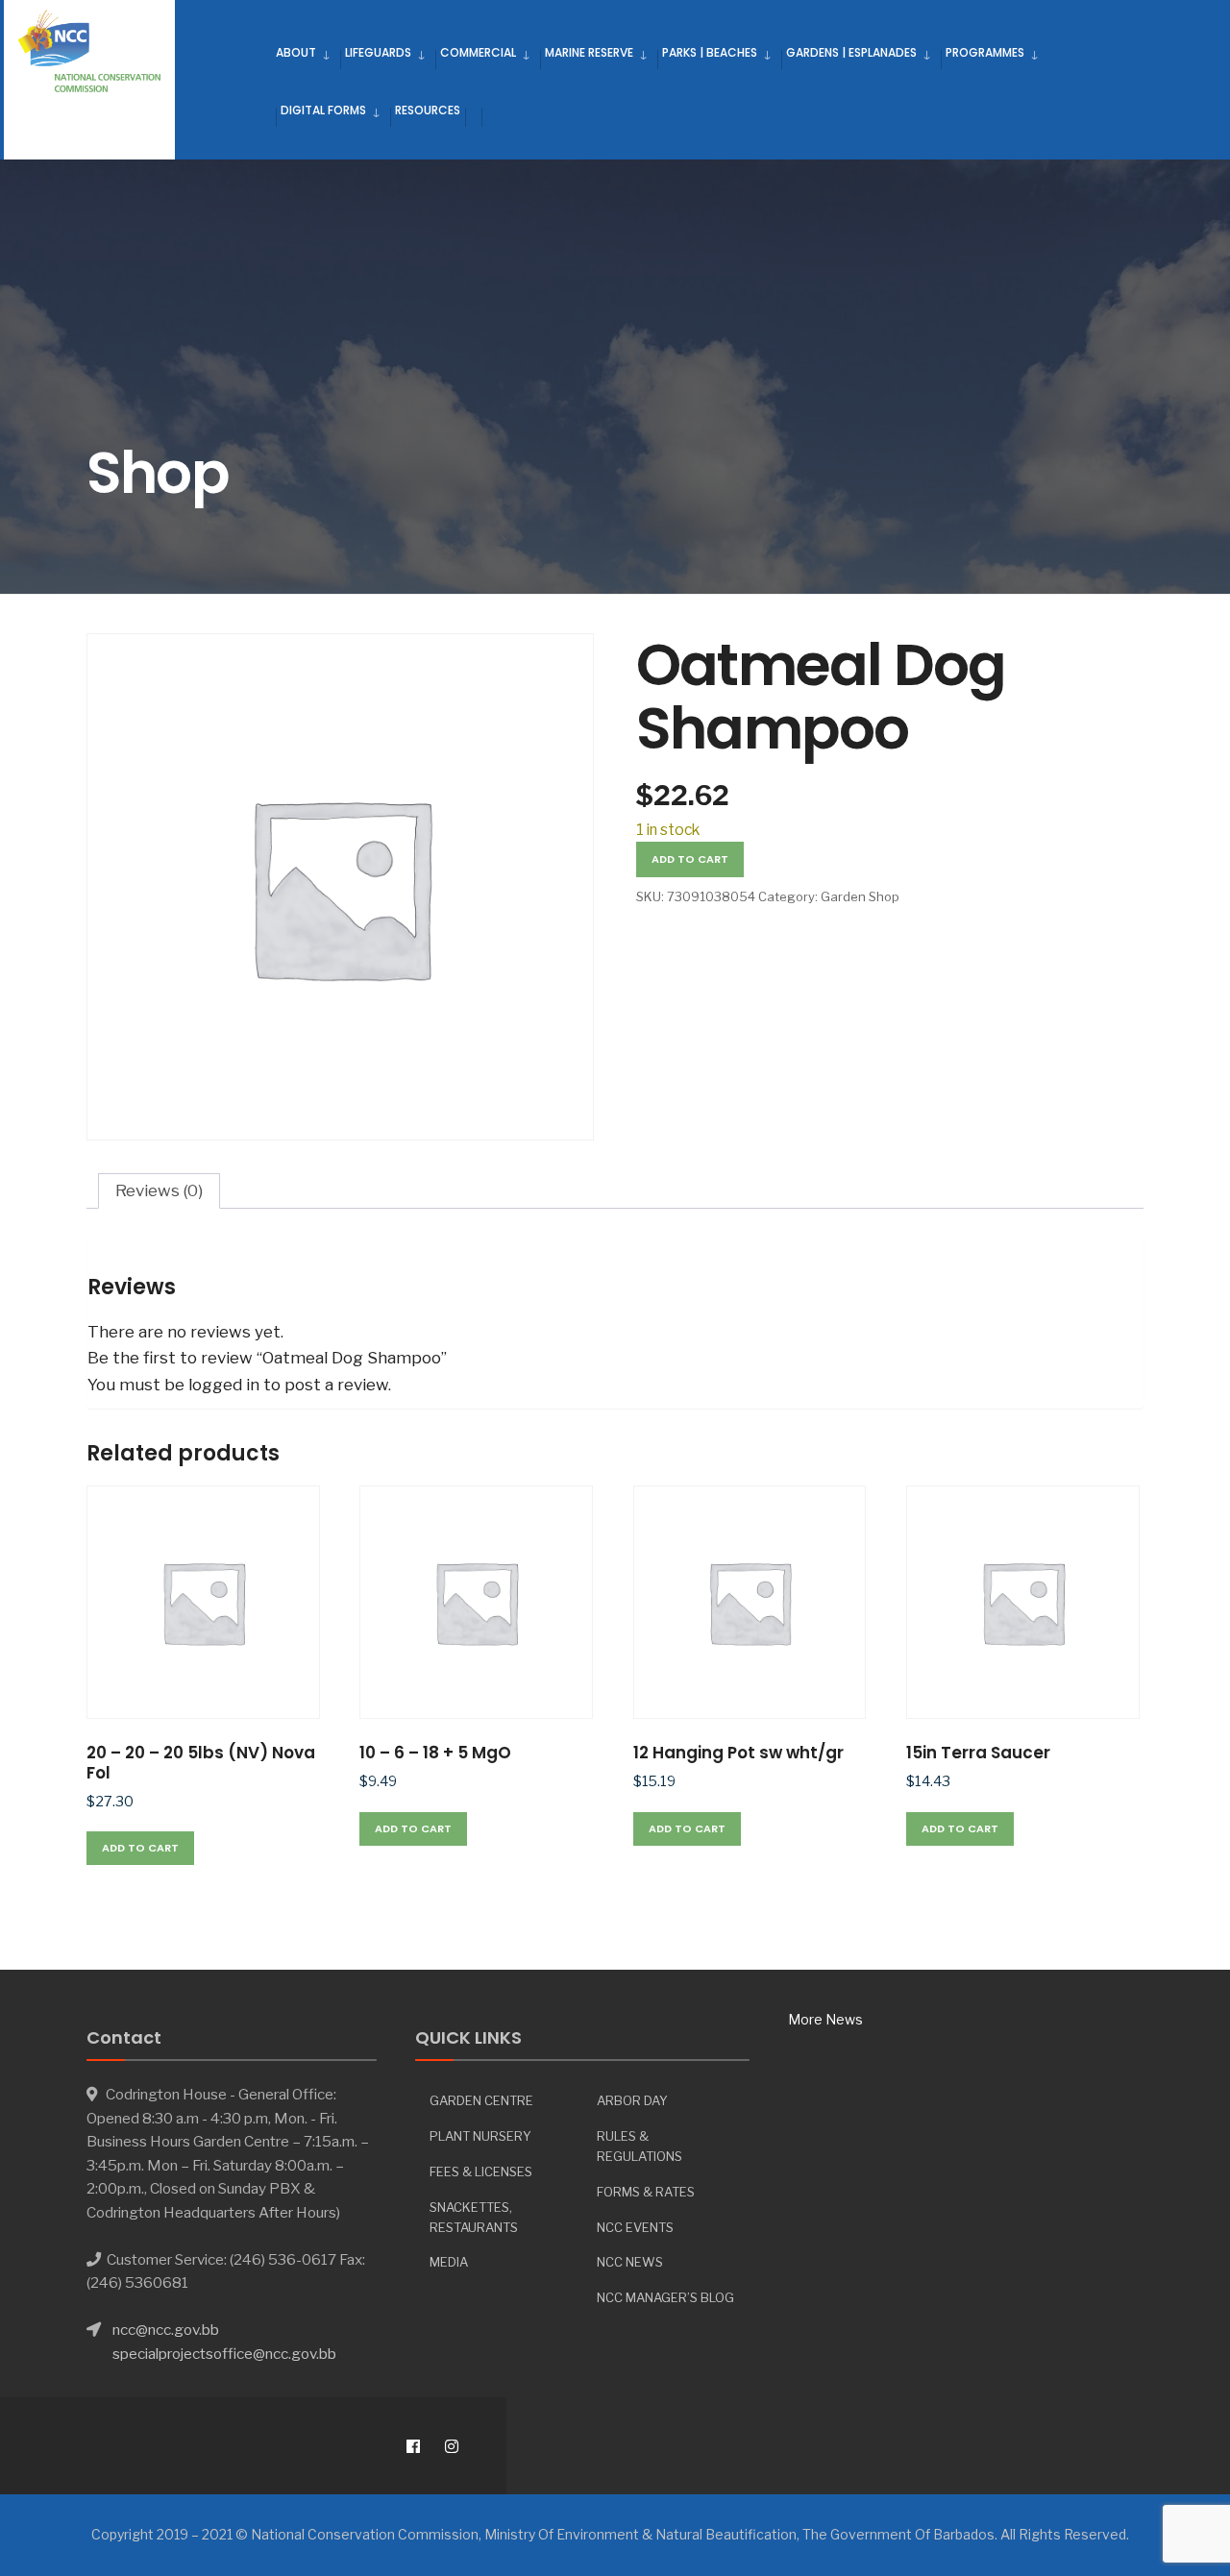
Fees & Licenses (481, 2171)
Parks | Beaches (710, 52)
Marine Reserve (589, 52)
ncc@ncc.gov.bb (166, 2330)
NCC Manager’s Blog (665, 2297)
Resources (428, 110)
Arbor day (632, 2100)
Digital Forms (323, 110)
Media (449, 2262)
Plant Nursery (480, 2136)
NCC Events (635, 2227)
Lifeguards (378, 52)
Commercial (478, 52)
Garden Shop (860, 896)
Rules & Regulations (640, 2146)
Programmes (985, 52)
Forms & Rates (646, 2192)
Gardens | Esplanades (851, 52)
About (296, 52)
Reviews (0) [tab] (159, 1190)
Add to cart (690, 859)
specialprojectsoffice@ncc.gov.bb (224, 2354)
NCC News (630, 2262)
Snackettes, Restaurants (474, 2217)
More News (825, 2019)
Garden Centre (481, 2100)
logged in (224, 1385)
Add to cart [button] (140, 1848)
